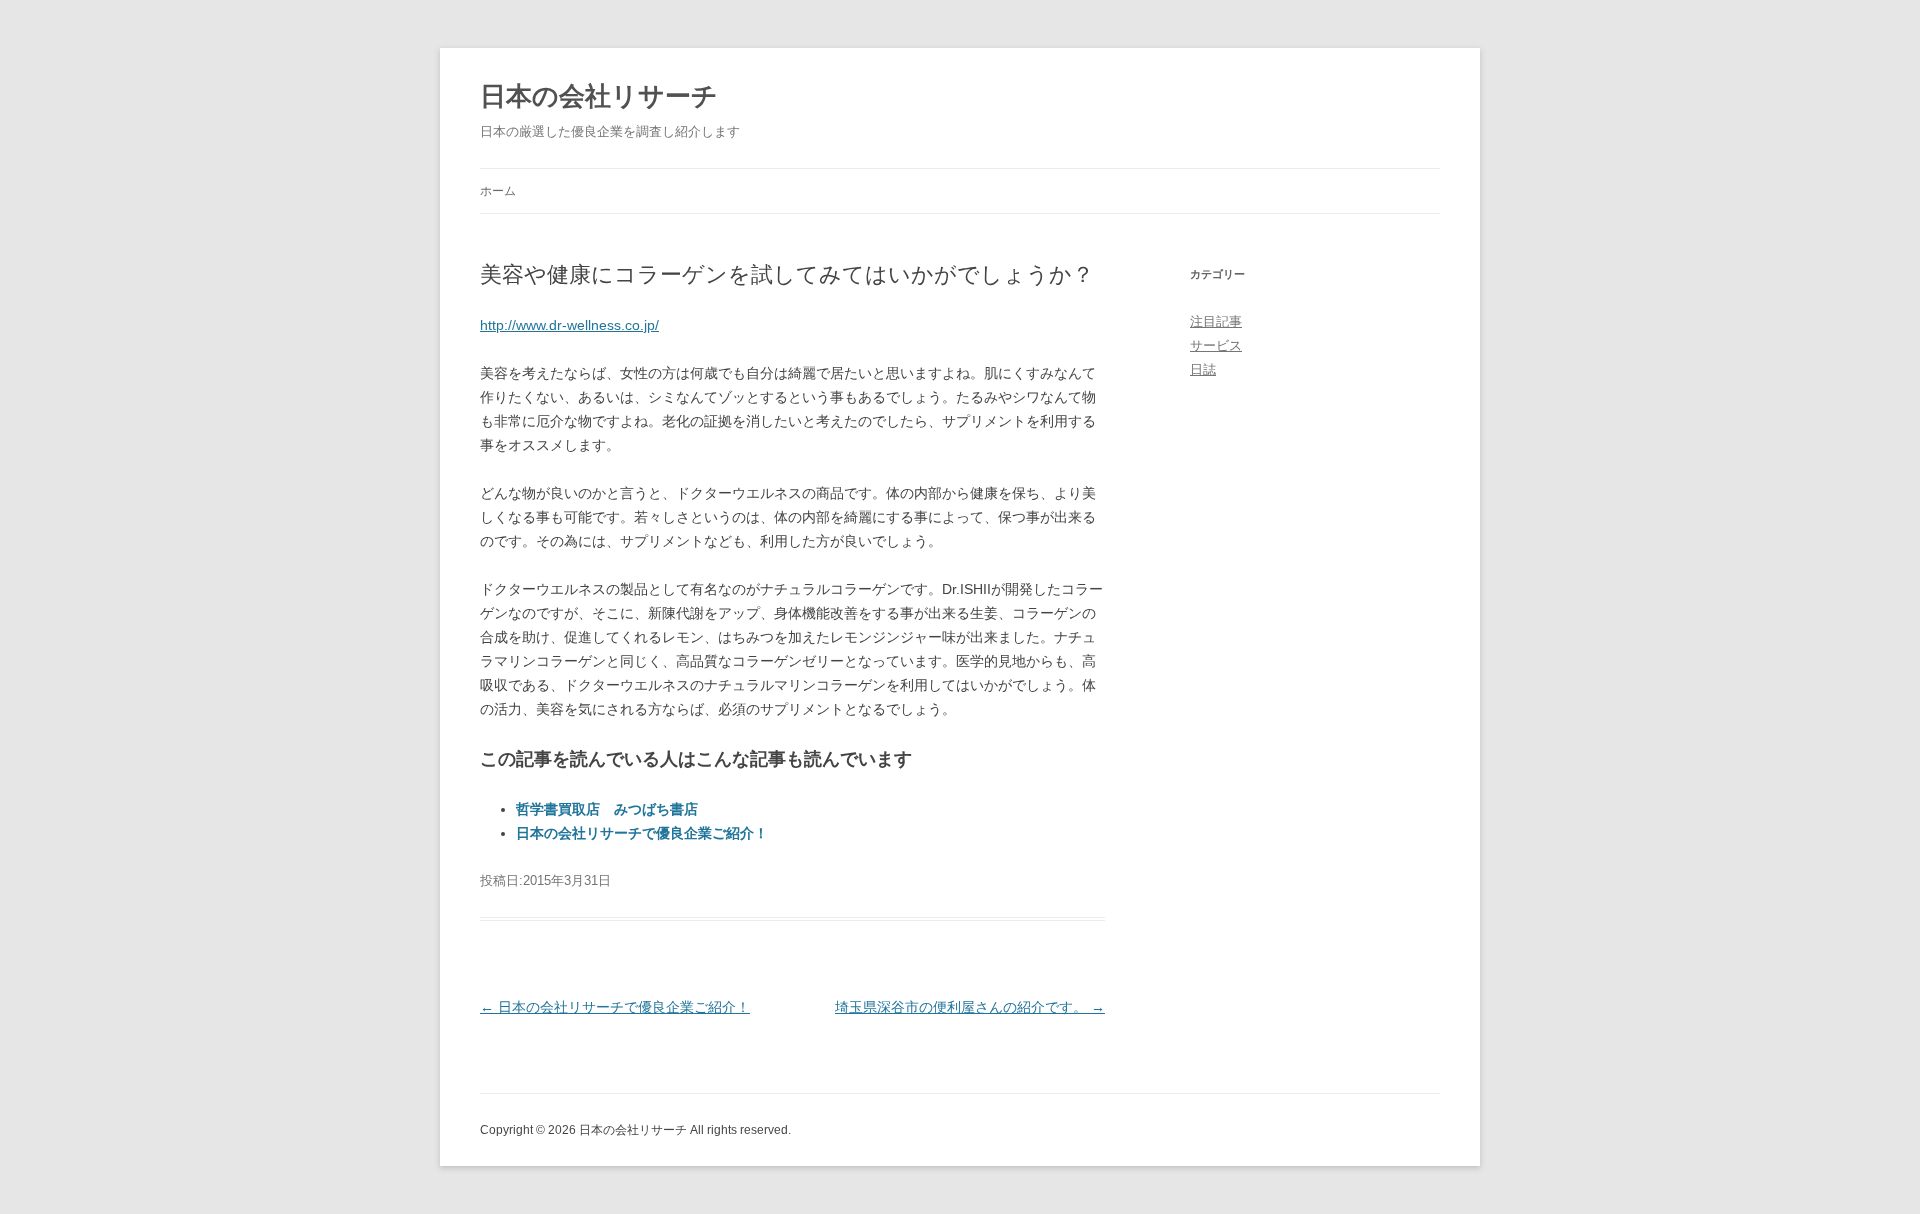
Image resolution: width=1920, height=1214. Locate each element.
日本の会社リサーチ (599, 96)
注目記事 (1216, 321)
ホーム (498, 191)
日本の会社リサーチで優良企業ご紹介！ (642, 833)
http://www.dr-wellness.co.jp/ (569, 325)
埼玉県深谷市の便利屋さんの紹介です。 (970, 1007)
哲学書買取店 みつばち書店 (607, 809)
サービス (1216, 345)
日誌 (1203, 369)
